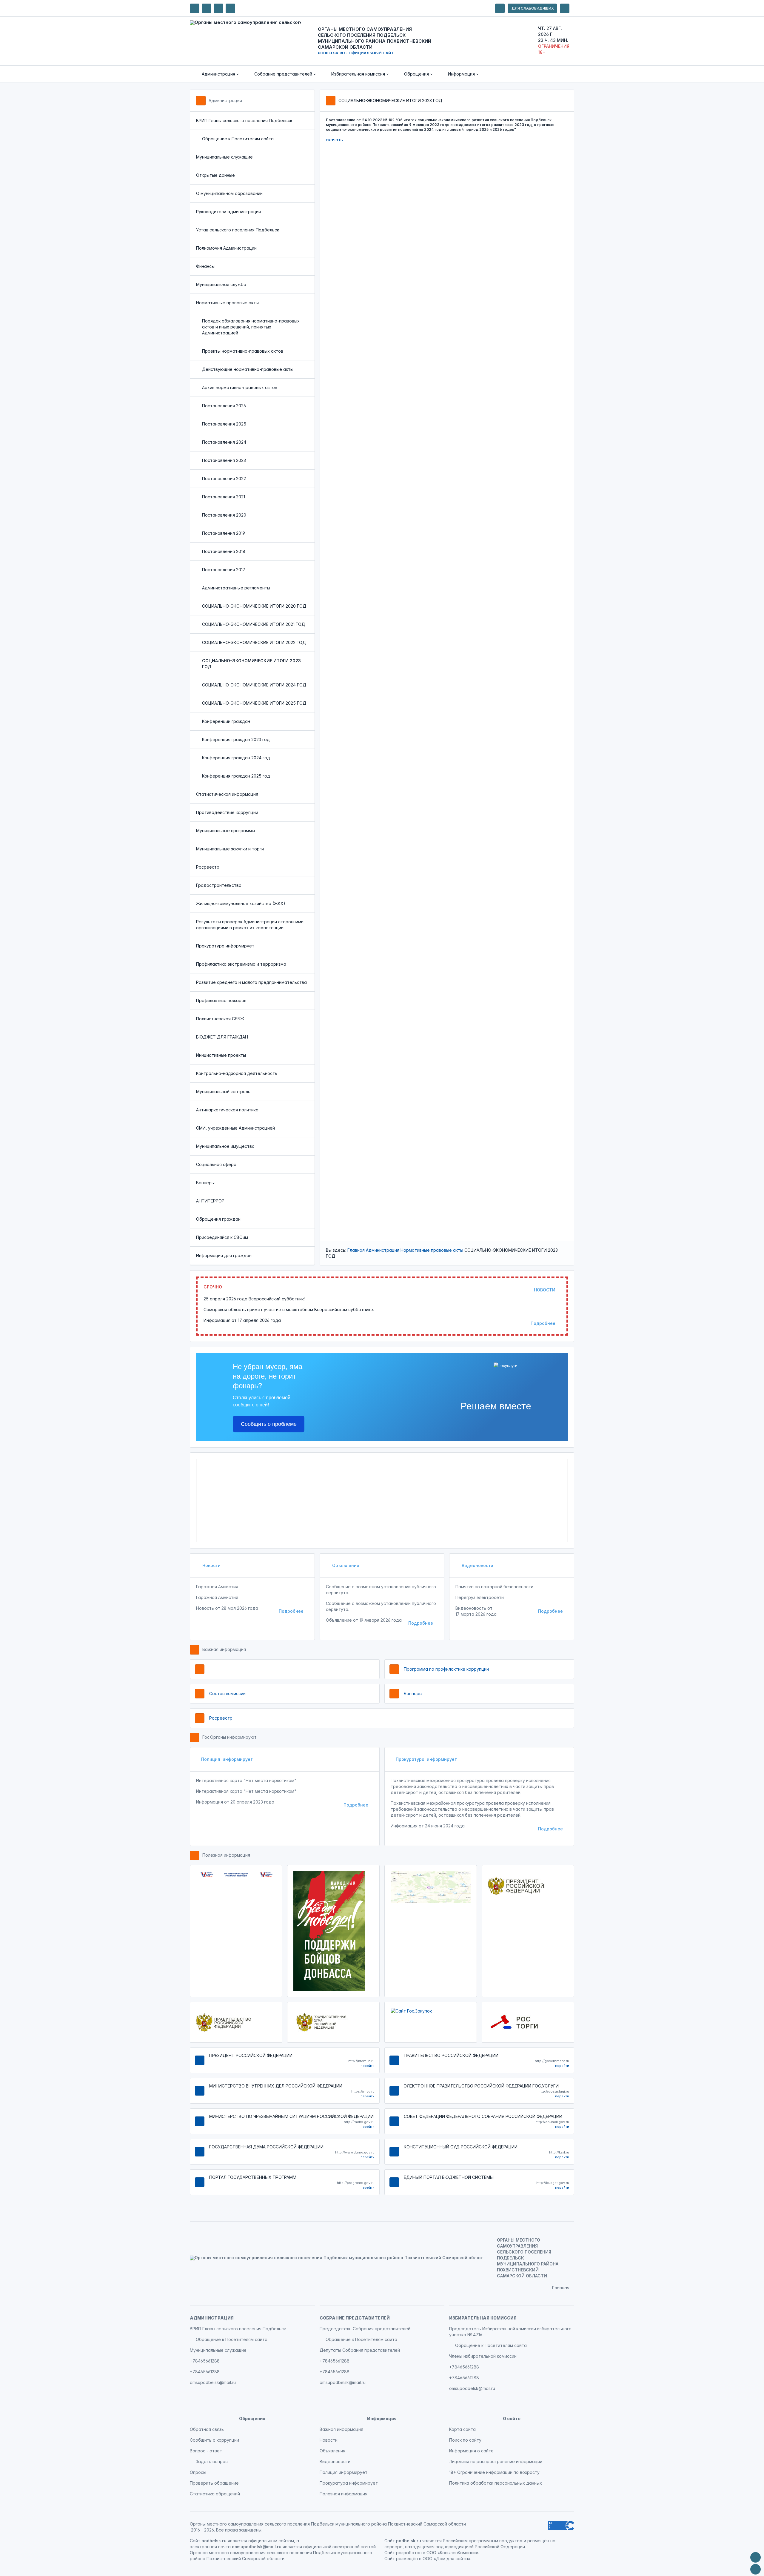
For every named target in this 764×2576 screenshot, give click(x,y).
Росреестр (208, 867)
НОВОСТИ (545, 1290)
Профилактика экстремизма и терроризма (241, 964)
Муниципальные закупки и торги (230, 849)
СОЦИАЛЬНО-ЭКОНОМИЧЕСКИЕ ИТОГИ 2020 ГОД (254, 606)
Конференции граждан (226, 721)
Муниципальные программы (225, 831)
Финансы (205, 266)
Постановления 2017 (224, 570)
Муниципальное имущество (225, 1146)
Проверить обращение (214, 2483)
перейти (368, 2066)
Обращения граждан (218, 1219)
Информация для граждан (224, 1255)
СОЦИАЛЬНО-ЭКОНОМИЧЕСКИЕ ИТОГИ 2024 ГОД (254, 685)
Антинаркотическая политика (227, 1110)
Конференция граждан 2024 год (236, 758)
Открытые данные (215, 175)
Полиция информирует (227, 1759)
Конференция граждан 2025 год (236, 776)
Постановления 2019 (224, 533)
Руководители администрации (228, 212)
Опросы (198, 2472)
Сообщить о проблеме (269, 1424)
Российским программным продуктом (483, 2541)
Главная (356, 1250)
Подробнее (543, 1323)
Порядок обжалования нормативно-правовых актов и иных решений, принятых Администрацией (251, 327)
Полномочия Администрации (226, 248)
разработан (409, 2553)
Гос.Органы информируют (229, 1737)
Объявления (345, 1565)
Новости (211, 1565)
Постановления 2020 (224, 515)
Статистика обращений (215, 2494)
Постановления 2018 (224, 551)
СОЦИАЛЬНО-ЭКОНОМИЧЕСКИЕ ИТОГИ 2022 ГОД (254, 642)
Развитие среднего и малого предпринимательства (251, 982)
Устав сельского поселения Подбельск (238, 230)
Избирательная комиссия (483, 2318)
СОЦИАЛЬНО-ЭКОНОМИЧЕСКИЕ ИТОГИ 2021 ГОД (254, 624)
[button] (216, 74)
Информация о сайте (471, 2451)
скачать (334, 140)
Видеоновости (477, 1565)
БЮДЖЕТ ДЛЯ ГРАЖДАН (222, 1037)
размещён (407, 2559)
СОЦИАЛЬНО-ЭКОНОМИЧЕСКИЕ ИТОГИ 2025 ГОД (254, 703)
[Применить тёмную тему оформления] (230, 8)
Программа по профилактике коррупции (446, 1669)
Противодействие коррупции (227, 812)
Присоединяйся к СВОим (222, 1237)
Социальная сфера (216, 1164)
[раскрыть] (500, 8)
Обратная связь (207, 2429)
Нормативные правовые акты (227, 303)
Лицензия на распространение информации (496, 2461)
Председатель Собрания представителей (365, 2329)
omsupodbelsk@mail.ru (213, 2382)
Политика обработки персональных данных (496, 2483)
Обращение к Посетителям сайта (238, 139)
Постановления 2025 (224, 424)
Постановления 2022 (224, 479)
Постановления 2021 (224, 497)
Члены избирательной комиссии (483, 2356)
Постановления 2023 (224, 460)
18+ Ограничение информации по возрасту (494, 2472)
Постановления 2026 (224, 406)
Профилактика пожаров (221, 1000)
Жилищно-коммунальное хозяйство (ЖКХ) (241, 903)
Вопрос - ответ (206, 2451)
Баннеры (205, 1183)
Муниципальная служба (221, 284)
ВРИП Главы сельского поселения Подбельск (244, 120)
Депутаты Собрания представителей (360, 2350)
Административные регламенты (236, 588)
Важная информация (224, 1649)
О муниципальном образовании (229, 193)
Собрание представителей (355, 2318)
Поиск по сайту (465, 2440)
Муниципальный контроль (223, 1092)
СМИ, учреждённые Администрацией (235, 1128)
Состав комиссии (227, 1693)
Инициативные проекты (221, 1055)
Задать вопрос (212, 2461)
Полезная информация (226, 1855)
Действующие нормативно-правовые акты (248, 369)
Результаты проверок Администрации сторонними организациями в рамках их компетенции (250, 925)
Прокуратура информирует (225, 946)
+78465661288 (205, 2361)
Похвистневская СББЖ (220, 1019)
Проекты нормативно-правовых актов (243, 351)
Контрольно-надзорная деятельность (237, 1073)
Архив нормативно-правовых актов (240, 387)
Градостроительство (219, 885)
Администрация (225, 100)
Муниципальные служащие (224, 157)
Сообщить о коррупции (214, 2440)
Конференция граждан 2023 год (236, 739)
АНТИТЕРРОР (210, 1201)
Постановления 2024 (224, 442)
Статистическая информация (227, 794)
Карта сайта (462, 2429)
